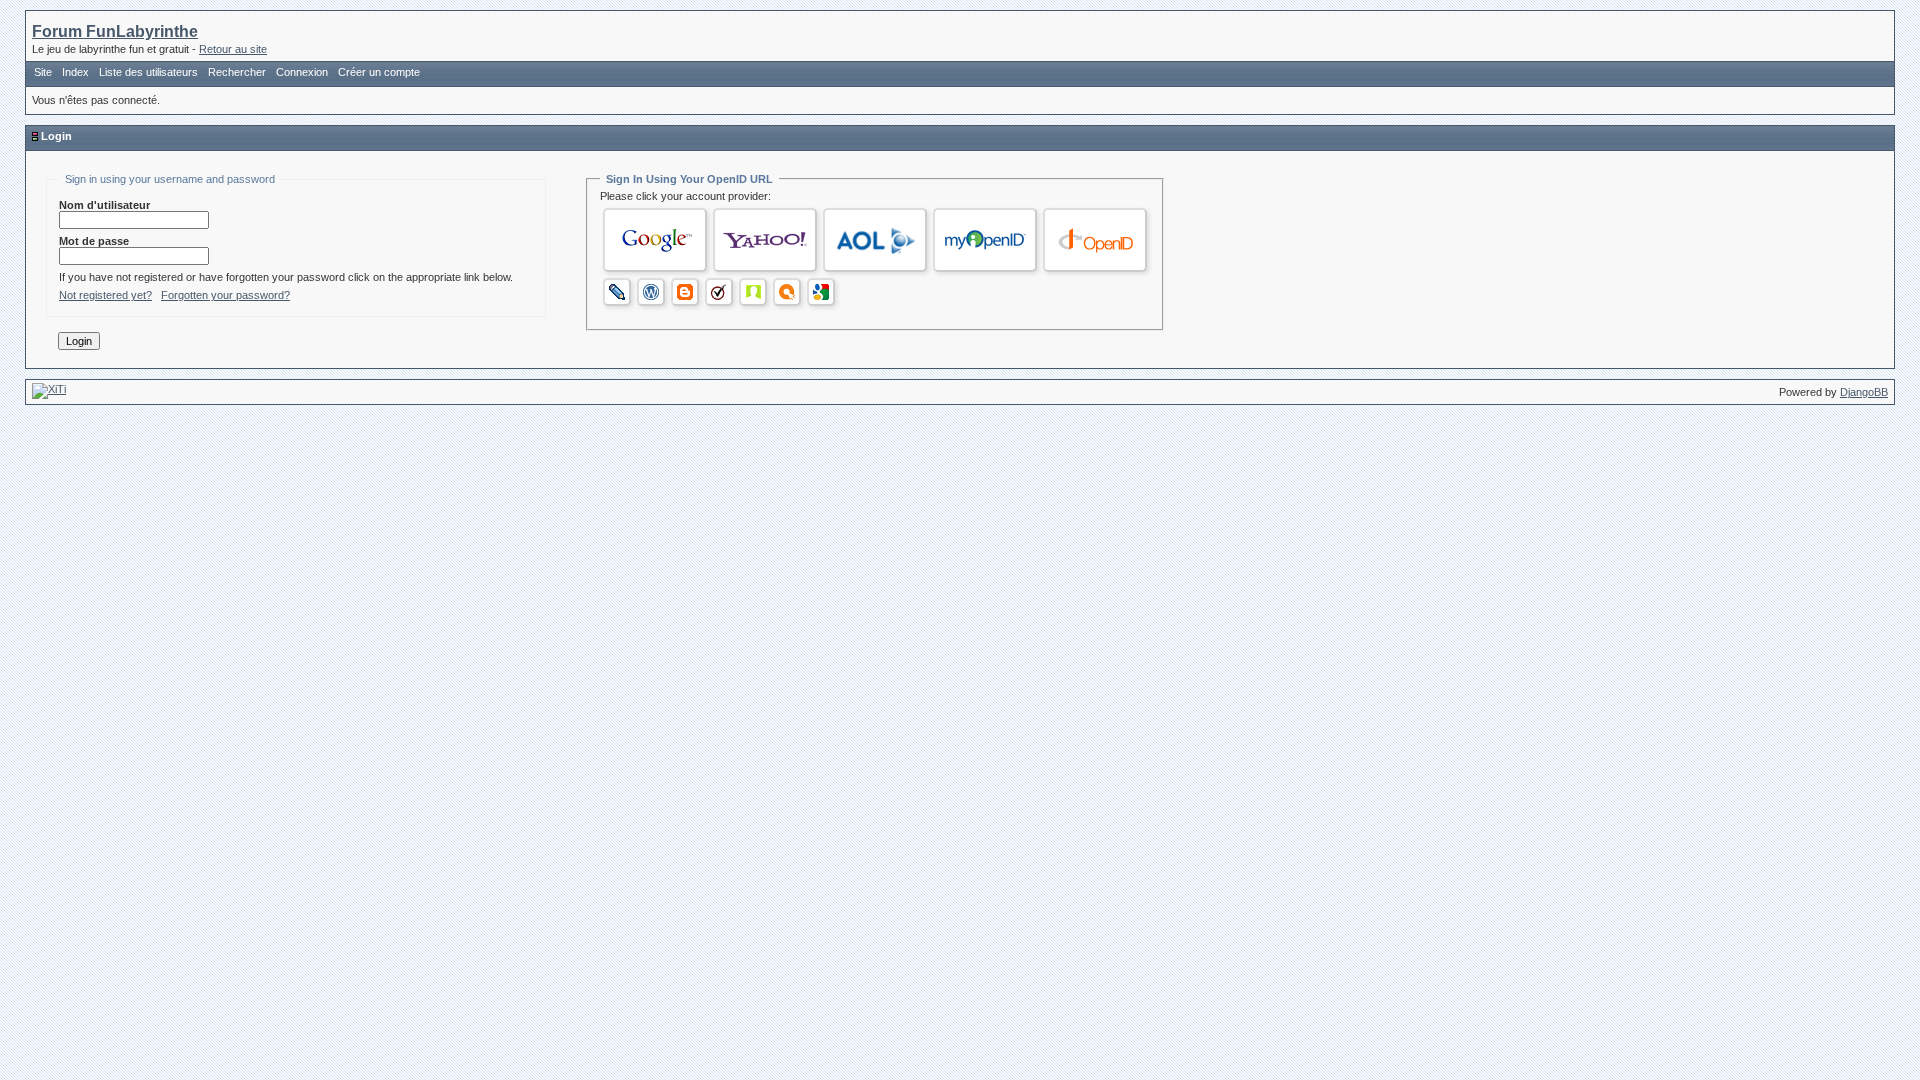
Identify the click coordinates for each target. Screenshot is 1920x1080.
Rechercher (237, 72)
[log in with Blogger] (685, 292)
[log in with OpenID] (1095, 240)
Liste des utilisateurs (148, 72)
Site (43, 72)
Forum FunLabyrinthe (115, 31)
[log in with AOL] (875, 240)
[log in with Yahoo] (765, 240)
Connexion (302, 72)
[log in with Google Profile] (821, 292)
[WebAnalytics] (49, 389)
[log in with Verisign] (719, 292)
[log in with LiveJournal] (617, 292)
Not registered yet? (105, 295)
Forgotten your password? (225, 295)
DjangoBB (1864, 392)
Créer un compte (379, 72)
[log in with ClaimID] (753, 292)
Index (75, 72)
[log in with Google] (655, 240)
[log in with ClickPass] (787, 292)
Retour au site (233, 49)
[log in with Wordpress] (651, 292)
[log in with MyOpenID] (985, 240)
